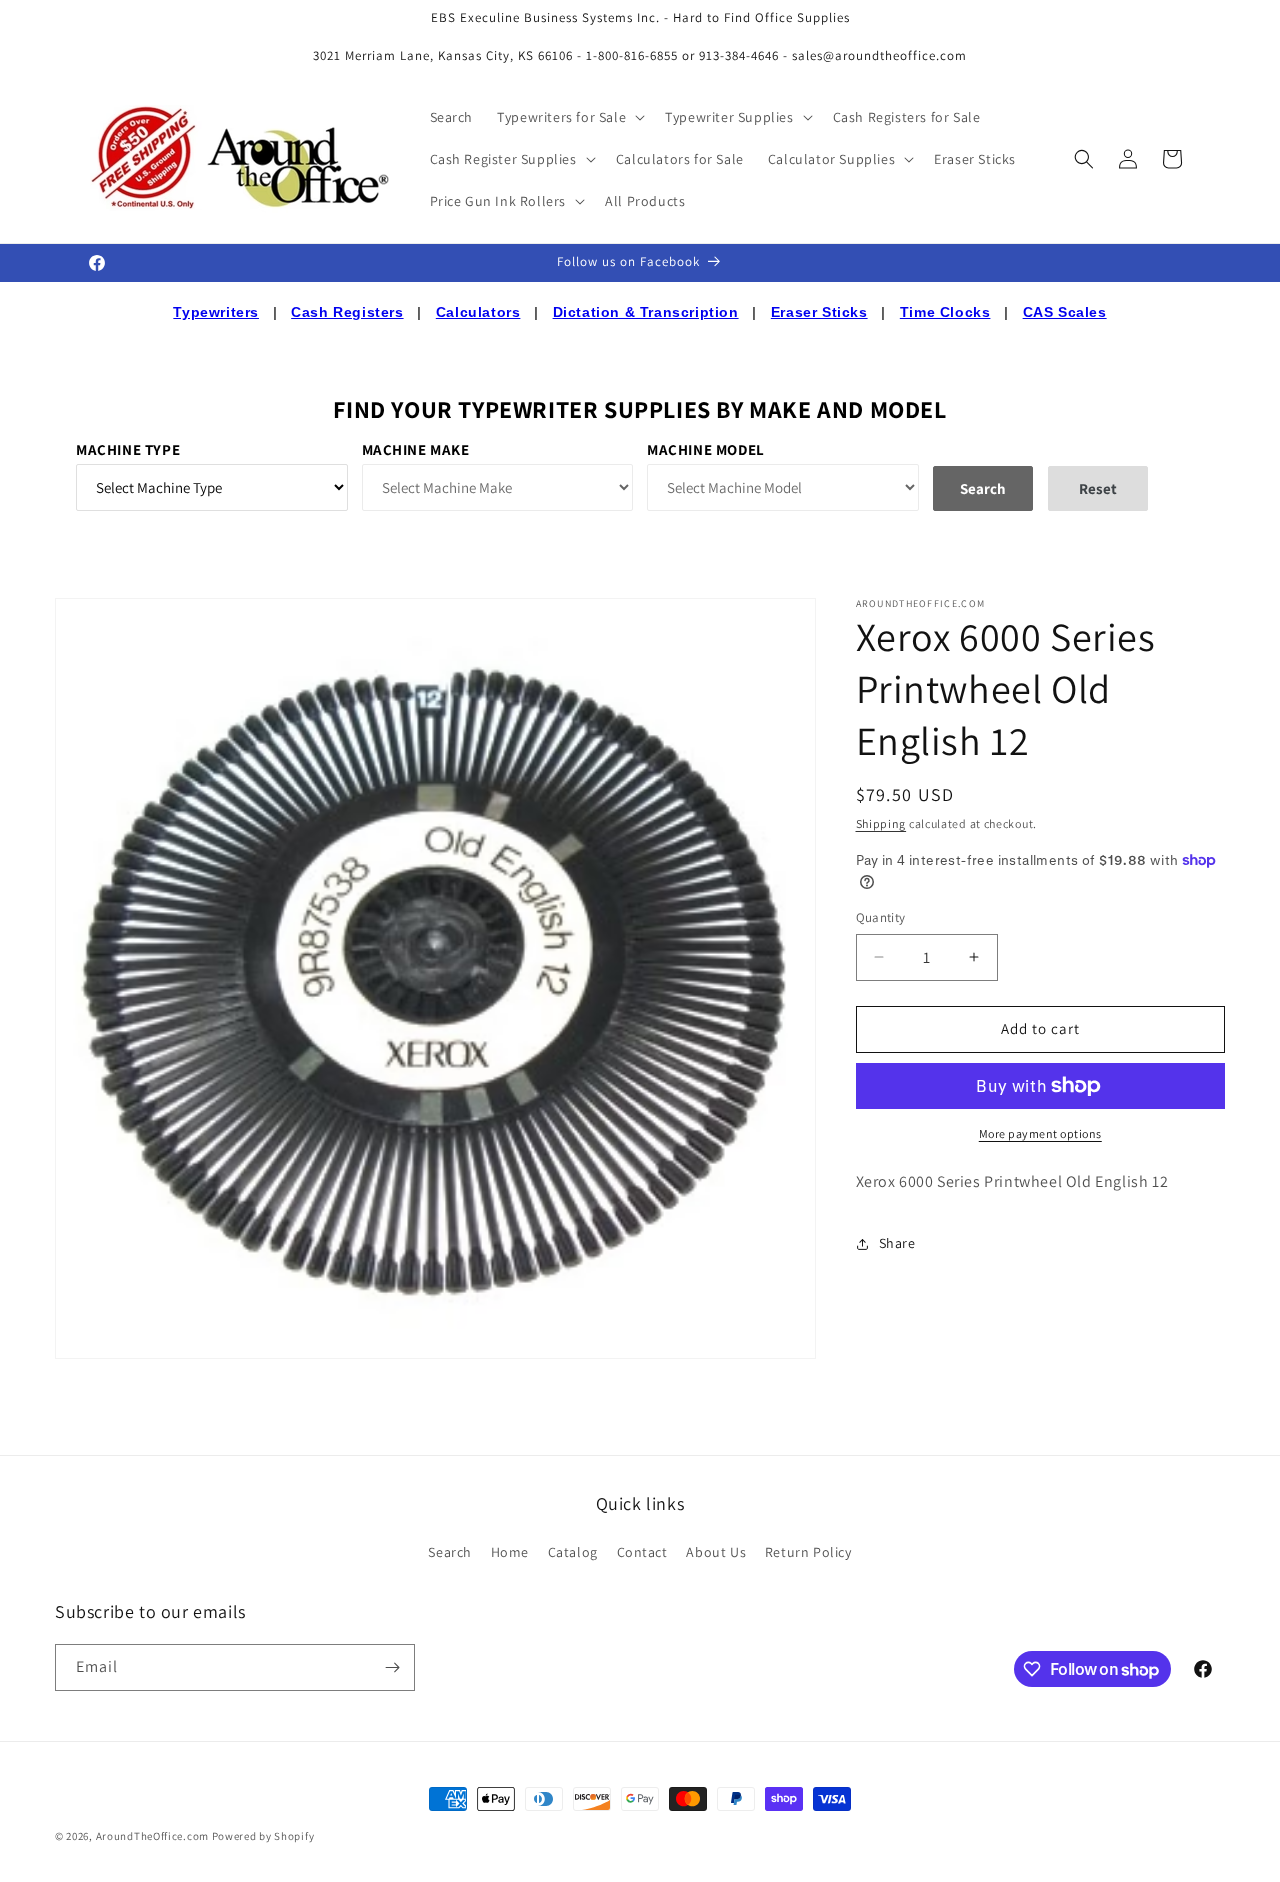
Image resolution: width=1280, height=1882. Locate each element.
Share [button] (897, 1243)
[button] (569, 117)
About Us (716, 1552)
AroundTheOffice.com (152, 1836)
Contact (642, 1552)
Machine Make (416, 449)
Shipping (881, 823)
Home (510, 1552)
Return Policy (808, 1552)
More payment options (1040, 1133)
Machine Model (706, 449)
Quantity (881, 917)
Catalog (573, 1552)
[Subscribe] (392, 1667)
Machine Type (128, 449)
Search (450, 1552)
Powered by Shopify (263, 1836)
